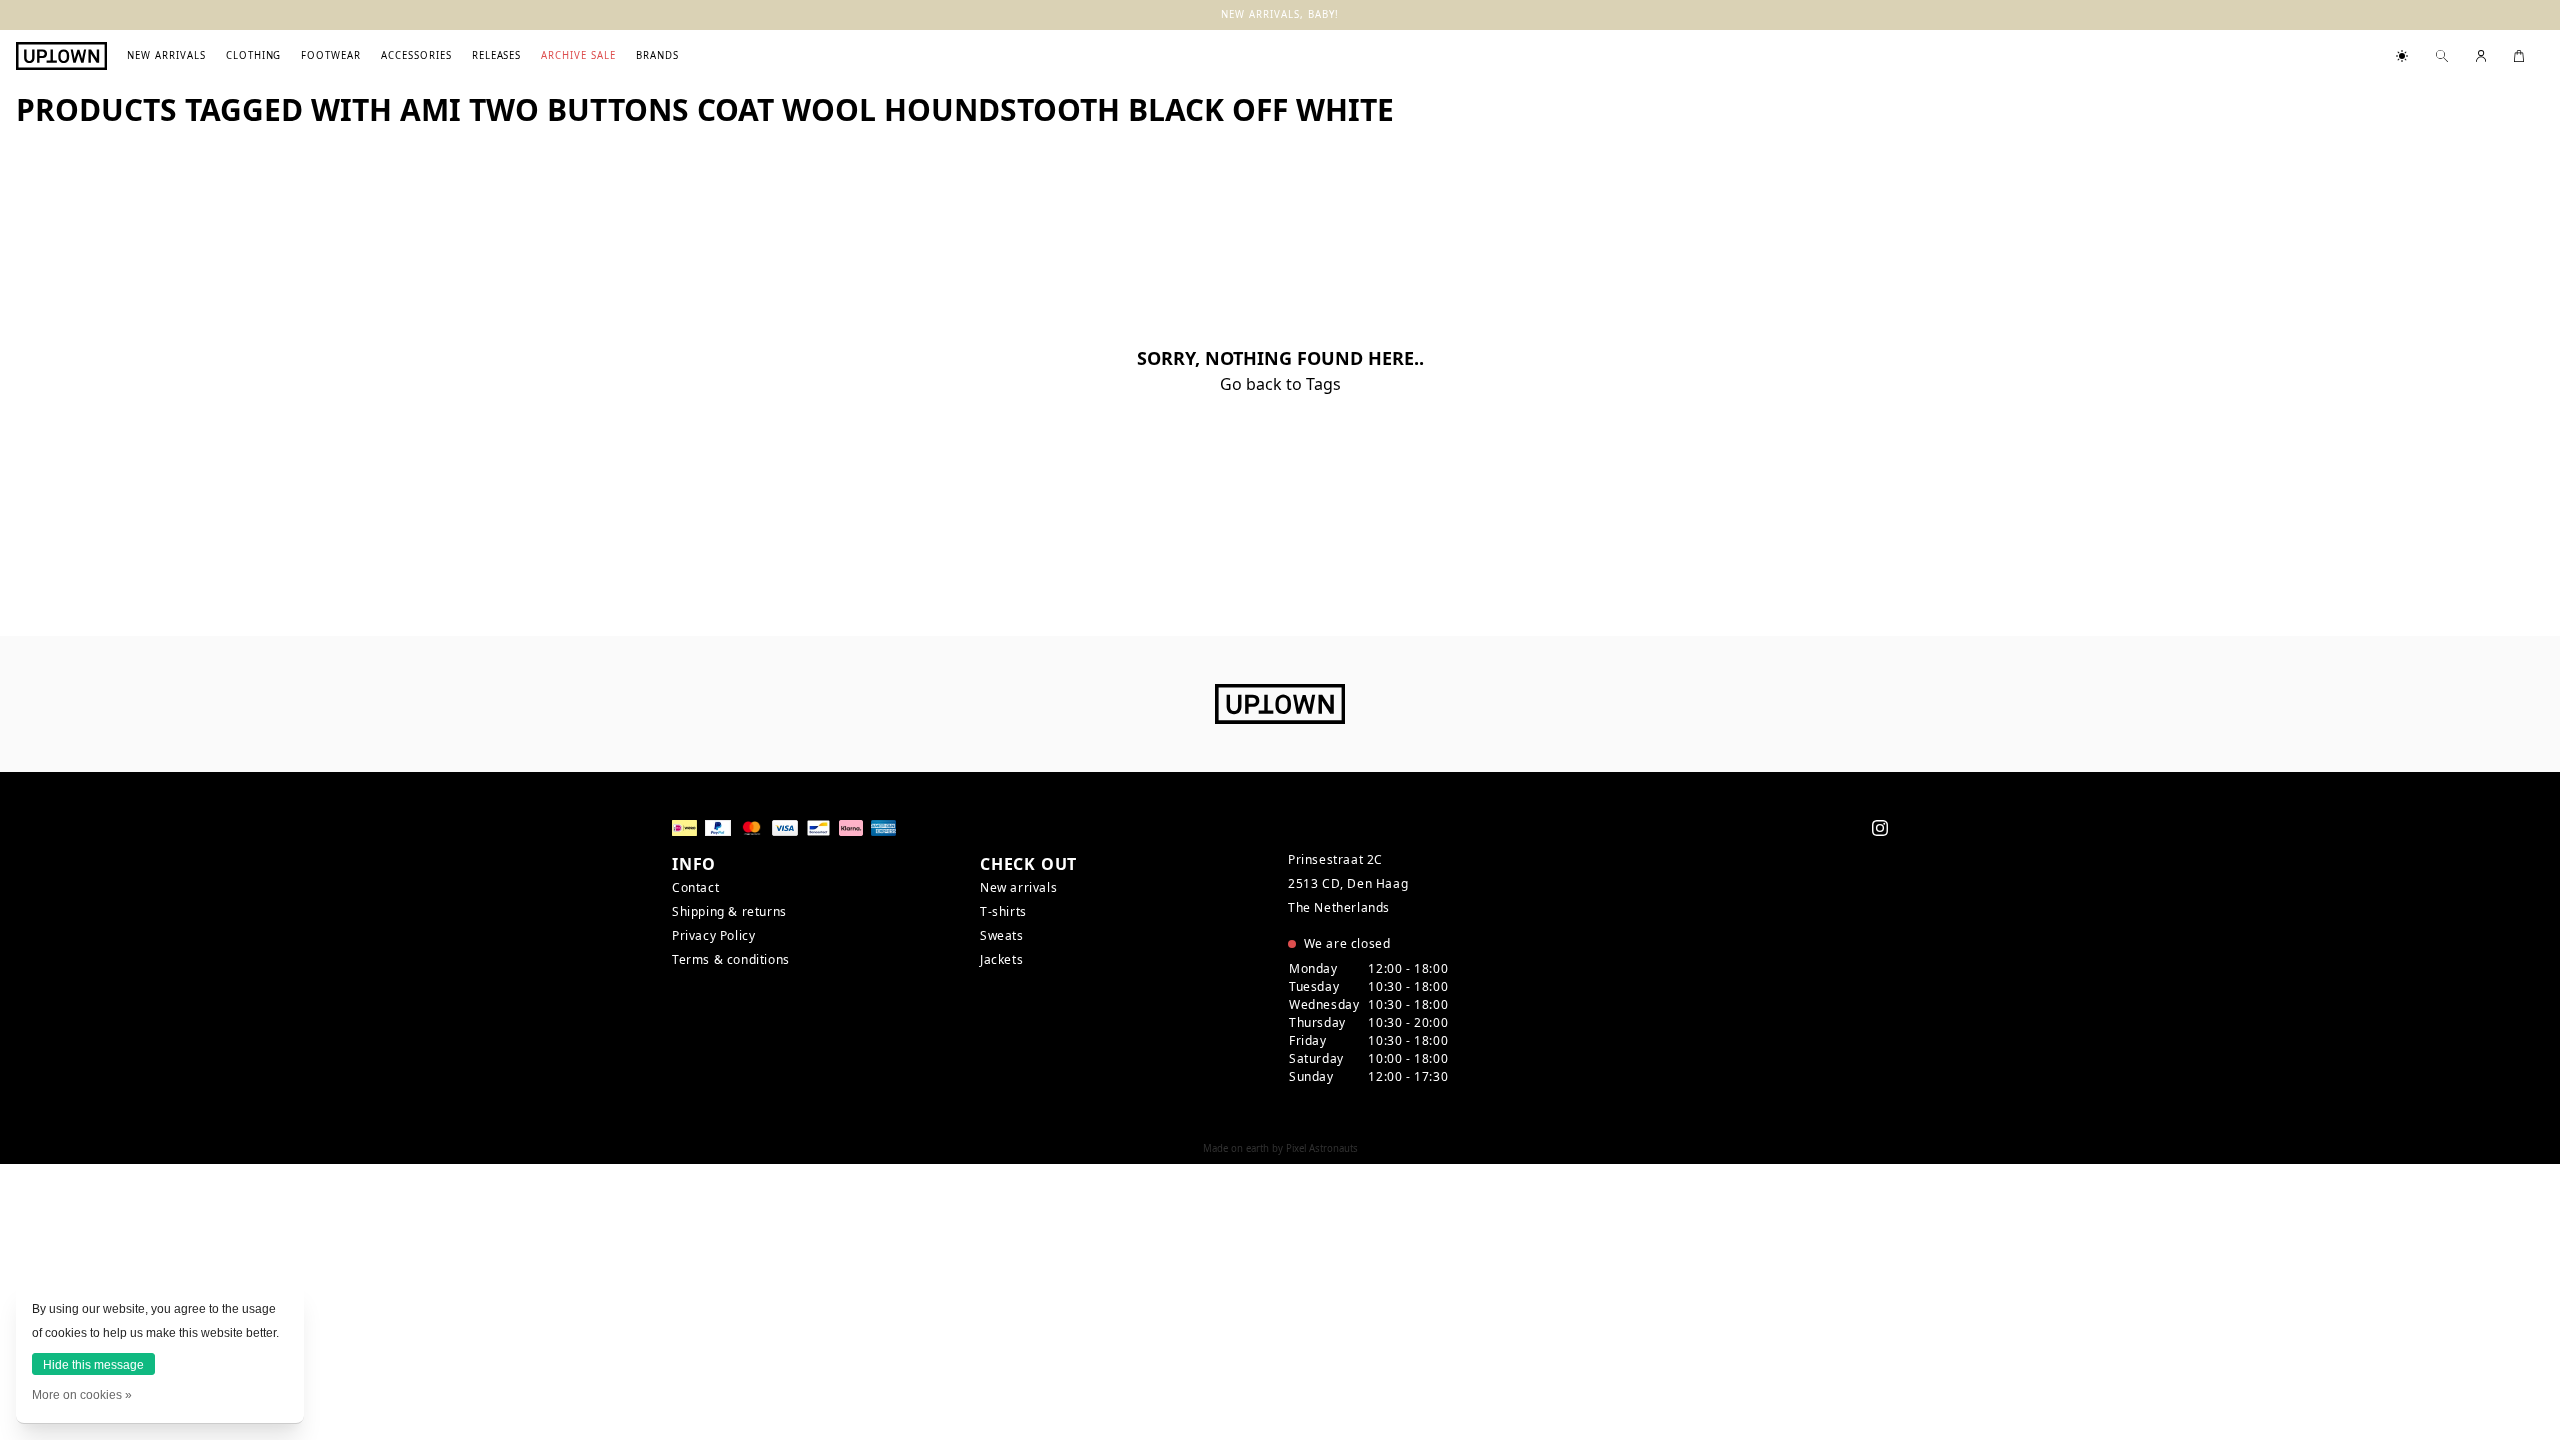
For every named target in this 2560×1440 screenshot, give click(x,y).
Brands (657, 55)
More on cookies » (82, 1395)
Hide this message (93, 1365)
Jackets (1001, 959)
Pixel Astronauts (1322, 1148)
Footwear (331, 55)
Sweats (1002, 935)
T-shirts (1003, 911)
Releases (497, 55)
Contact (695, 887)
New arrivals (166, 55)
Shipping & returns (729, 911)
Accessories (416, 55)
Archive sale (578, 55)
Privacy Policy (713, 935)
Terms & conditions (731, 959)
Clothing (254, 55)
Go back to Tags (1280, 384)
